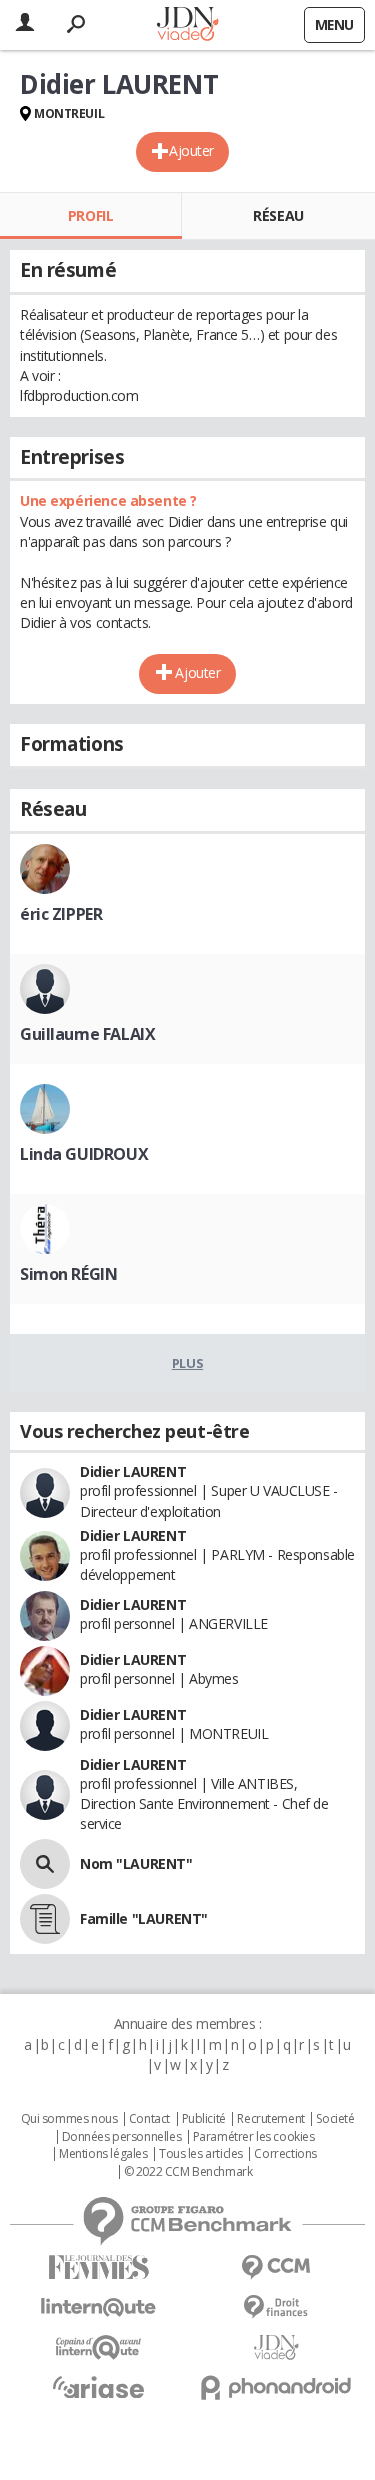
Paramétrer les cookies (254, 2137)
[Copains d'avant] (99, 2347)
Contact (149, 2119)
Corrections (285, 2154)
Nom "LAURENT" (136, 1863)
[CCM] (277, 2267)
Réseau (278, 215)
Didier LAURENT (133, 1471)
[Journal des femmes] (99, 2267)
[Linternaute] (99, 2307)
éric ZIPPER (61, 914)
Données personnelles (122, 2137)
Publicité (204, 2119)
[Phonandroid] (277, 2387)
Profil (90, 215)
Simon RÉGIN (68, 1274)
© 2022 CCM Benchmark (188, 2172)
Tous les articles (201, 2154)
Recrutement (270, 2119)
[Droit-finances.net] (277, 2307)
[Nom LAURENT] (45, 1864)
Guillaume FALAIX (87, 1034)
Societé (335, 2119)
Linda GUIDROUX (84, 1154)
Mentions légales (103, 2154)
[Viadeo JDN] (277, 2347)
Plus (187, 1363)
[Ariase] (99, 2387)
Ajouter (191, 150)
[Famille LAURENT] (45, 1919)
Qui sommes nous (69, 2119)
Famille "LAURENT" (144, 1918)
